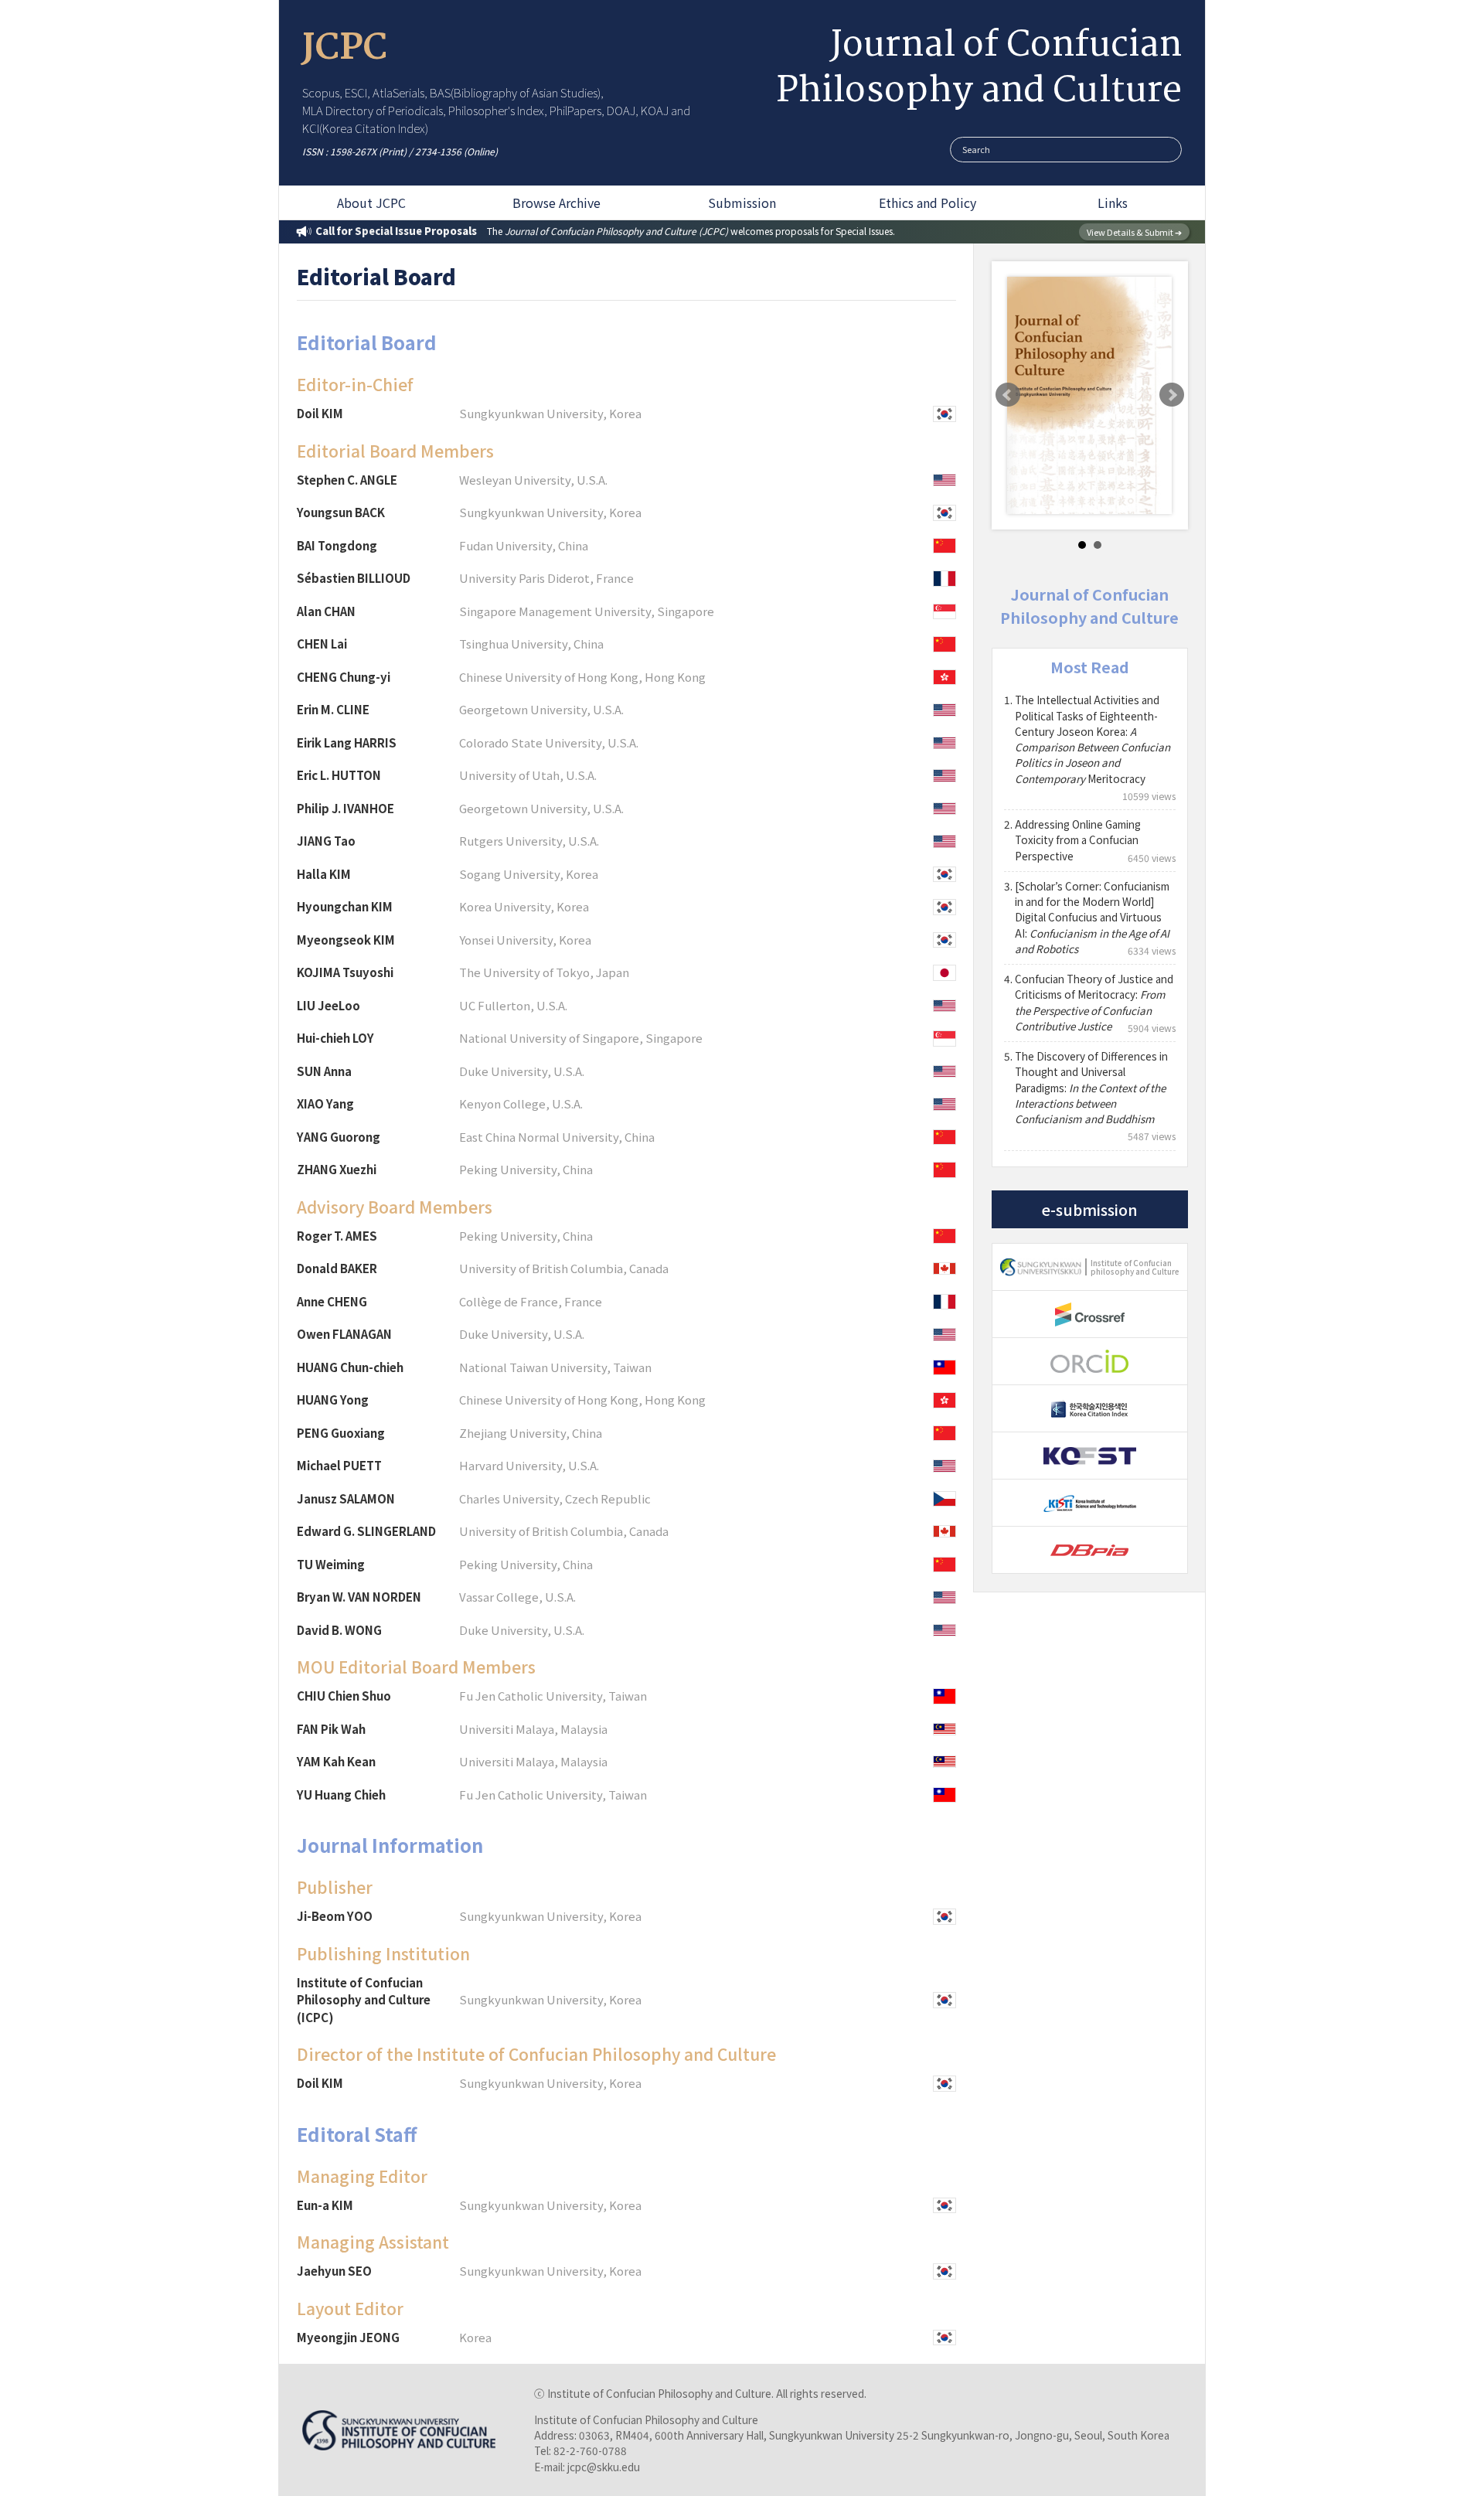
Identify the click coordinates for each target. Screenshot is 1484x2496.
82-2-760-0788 (590, 2450)
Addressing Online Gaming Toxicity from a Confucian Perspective (1078, 840)
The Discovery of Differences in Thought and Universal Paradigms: (1091, 1087)
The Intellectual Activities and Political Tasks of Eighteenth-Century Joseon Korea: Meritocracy (1093, 739)
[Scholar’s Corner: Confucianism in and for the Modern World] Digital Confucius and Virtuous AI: (1093, 917)
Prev (1008, 395)
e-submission (1090, 1209)
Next (1172, 395)
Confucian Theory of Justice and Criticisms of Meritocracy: (1094, 1002)
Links (1113, 203)
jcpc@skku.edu (604, 2467)
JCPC (345, 49)
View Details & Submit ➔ (1134, 232)
